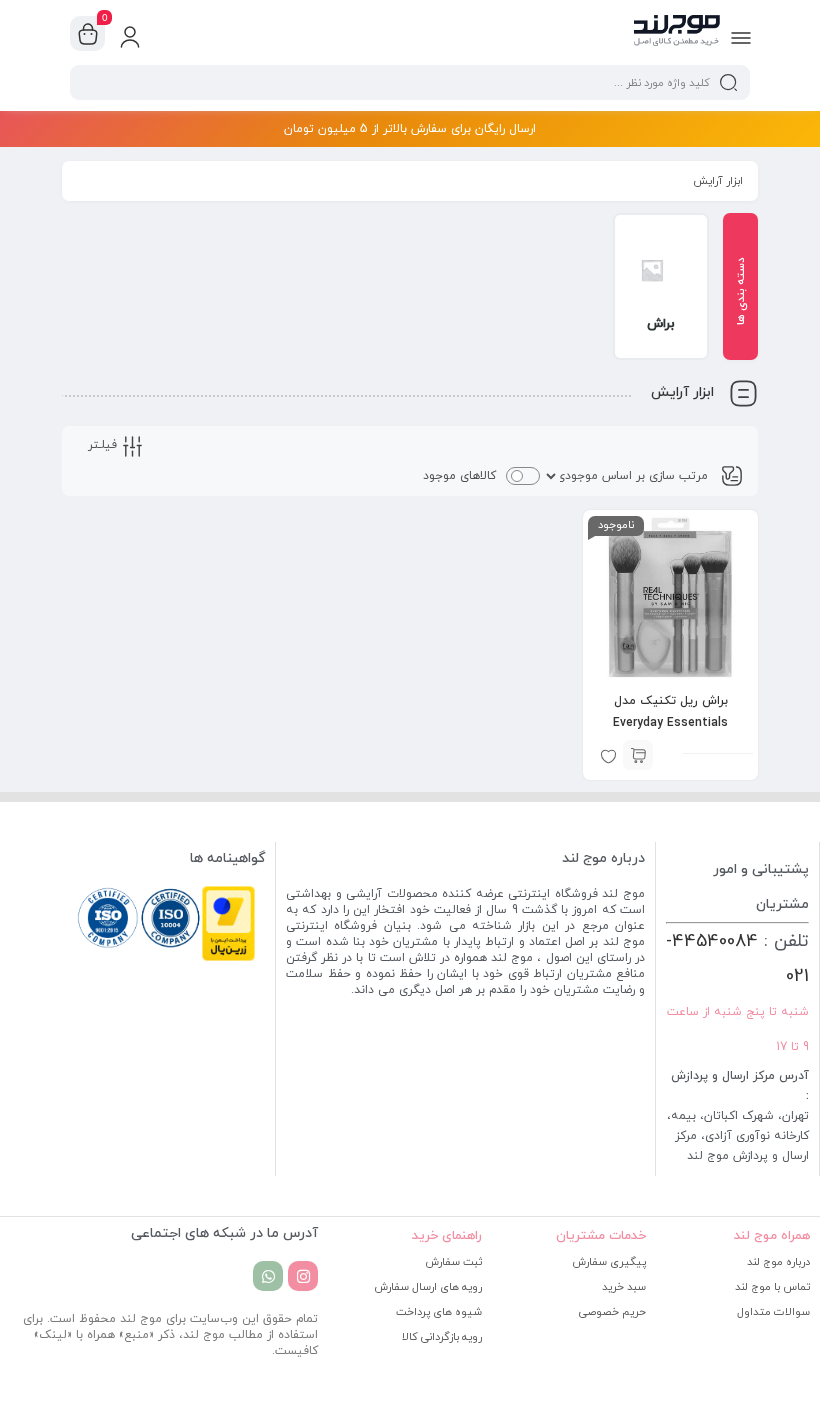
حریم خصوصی (612, 1312)
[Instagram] (303, 1276)
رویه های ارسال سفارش (428, 1287)
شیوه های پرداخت (439, 1312)
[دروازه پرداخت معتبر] (228, 958)
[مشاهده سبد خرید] (88, 34)
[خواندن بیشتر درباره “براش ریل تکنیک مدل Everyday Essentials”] (638, 755)
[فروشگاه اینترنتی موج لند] (676, 33)
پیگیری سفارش (609, 1262)
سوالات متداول (773, 1312)
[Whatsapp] (268, 1276)
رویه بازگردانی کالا (442, 1337)
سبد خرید (624, 1287)
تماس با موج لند (772, 1287)
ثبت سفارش (453, 1262)
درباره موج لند (778, 1262)
